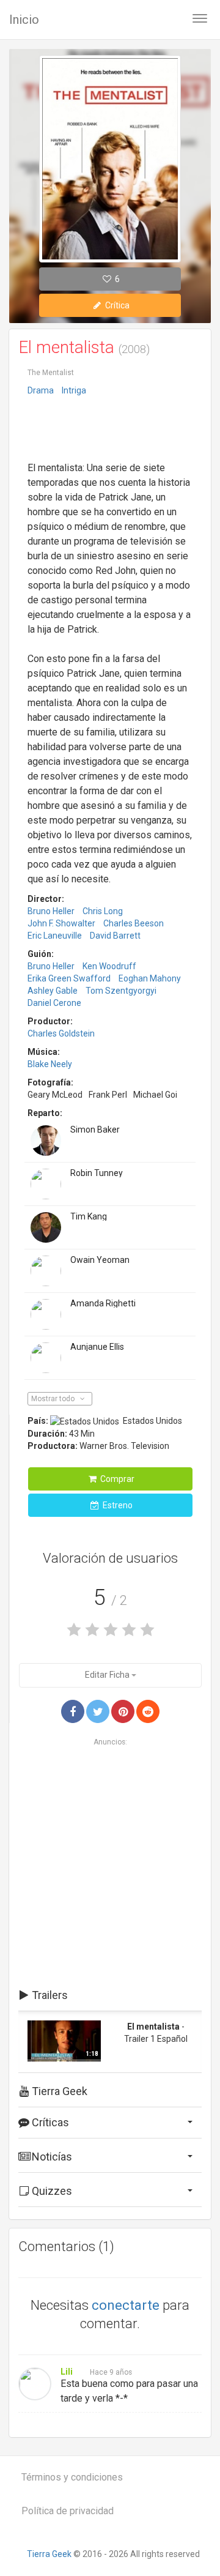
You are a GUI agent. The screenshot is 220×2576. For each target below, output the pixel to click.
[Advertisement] (110, 430)
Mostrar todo (54, 1399)
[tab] (110, 1995)
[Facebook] (73, 1711)
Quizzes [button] (51, 2191)
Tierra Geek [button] (58, 2091)
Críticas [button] (49, 2122)
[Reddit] (148, 1711)
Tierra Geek (49, 2554)
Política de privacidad (68, 2511)
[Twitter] (98, 1711)
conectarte (126, 2305)
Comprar (116, 1479)
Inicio (24, 20)
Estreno (117, 1505)
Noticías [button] (51, 2157)
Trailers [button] (49, 1995)
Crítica (116, 305)
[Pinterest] (123, 1711)
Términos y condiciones (72, 2477)
